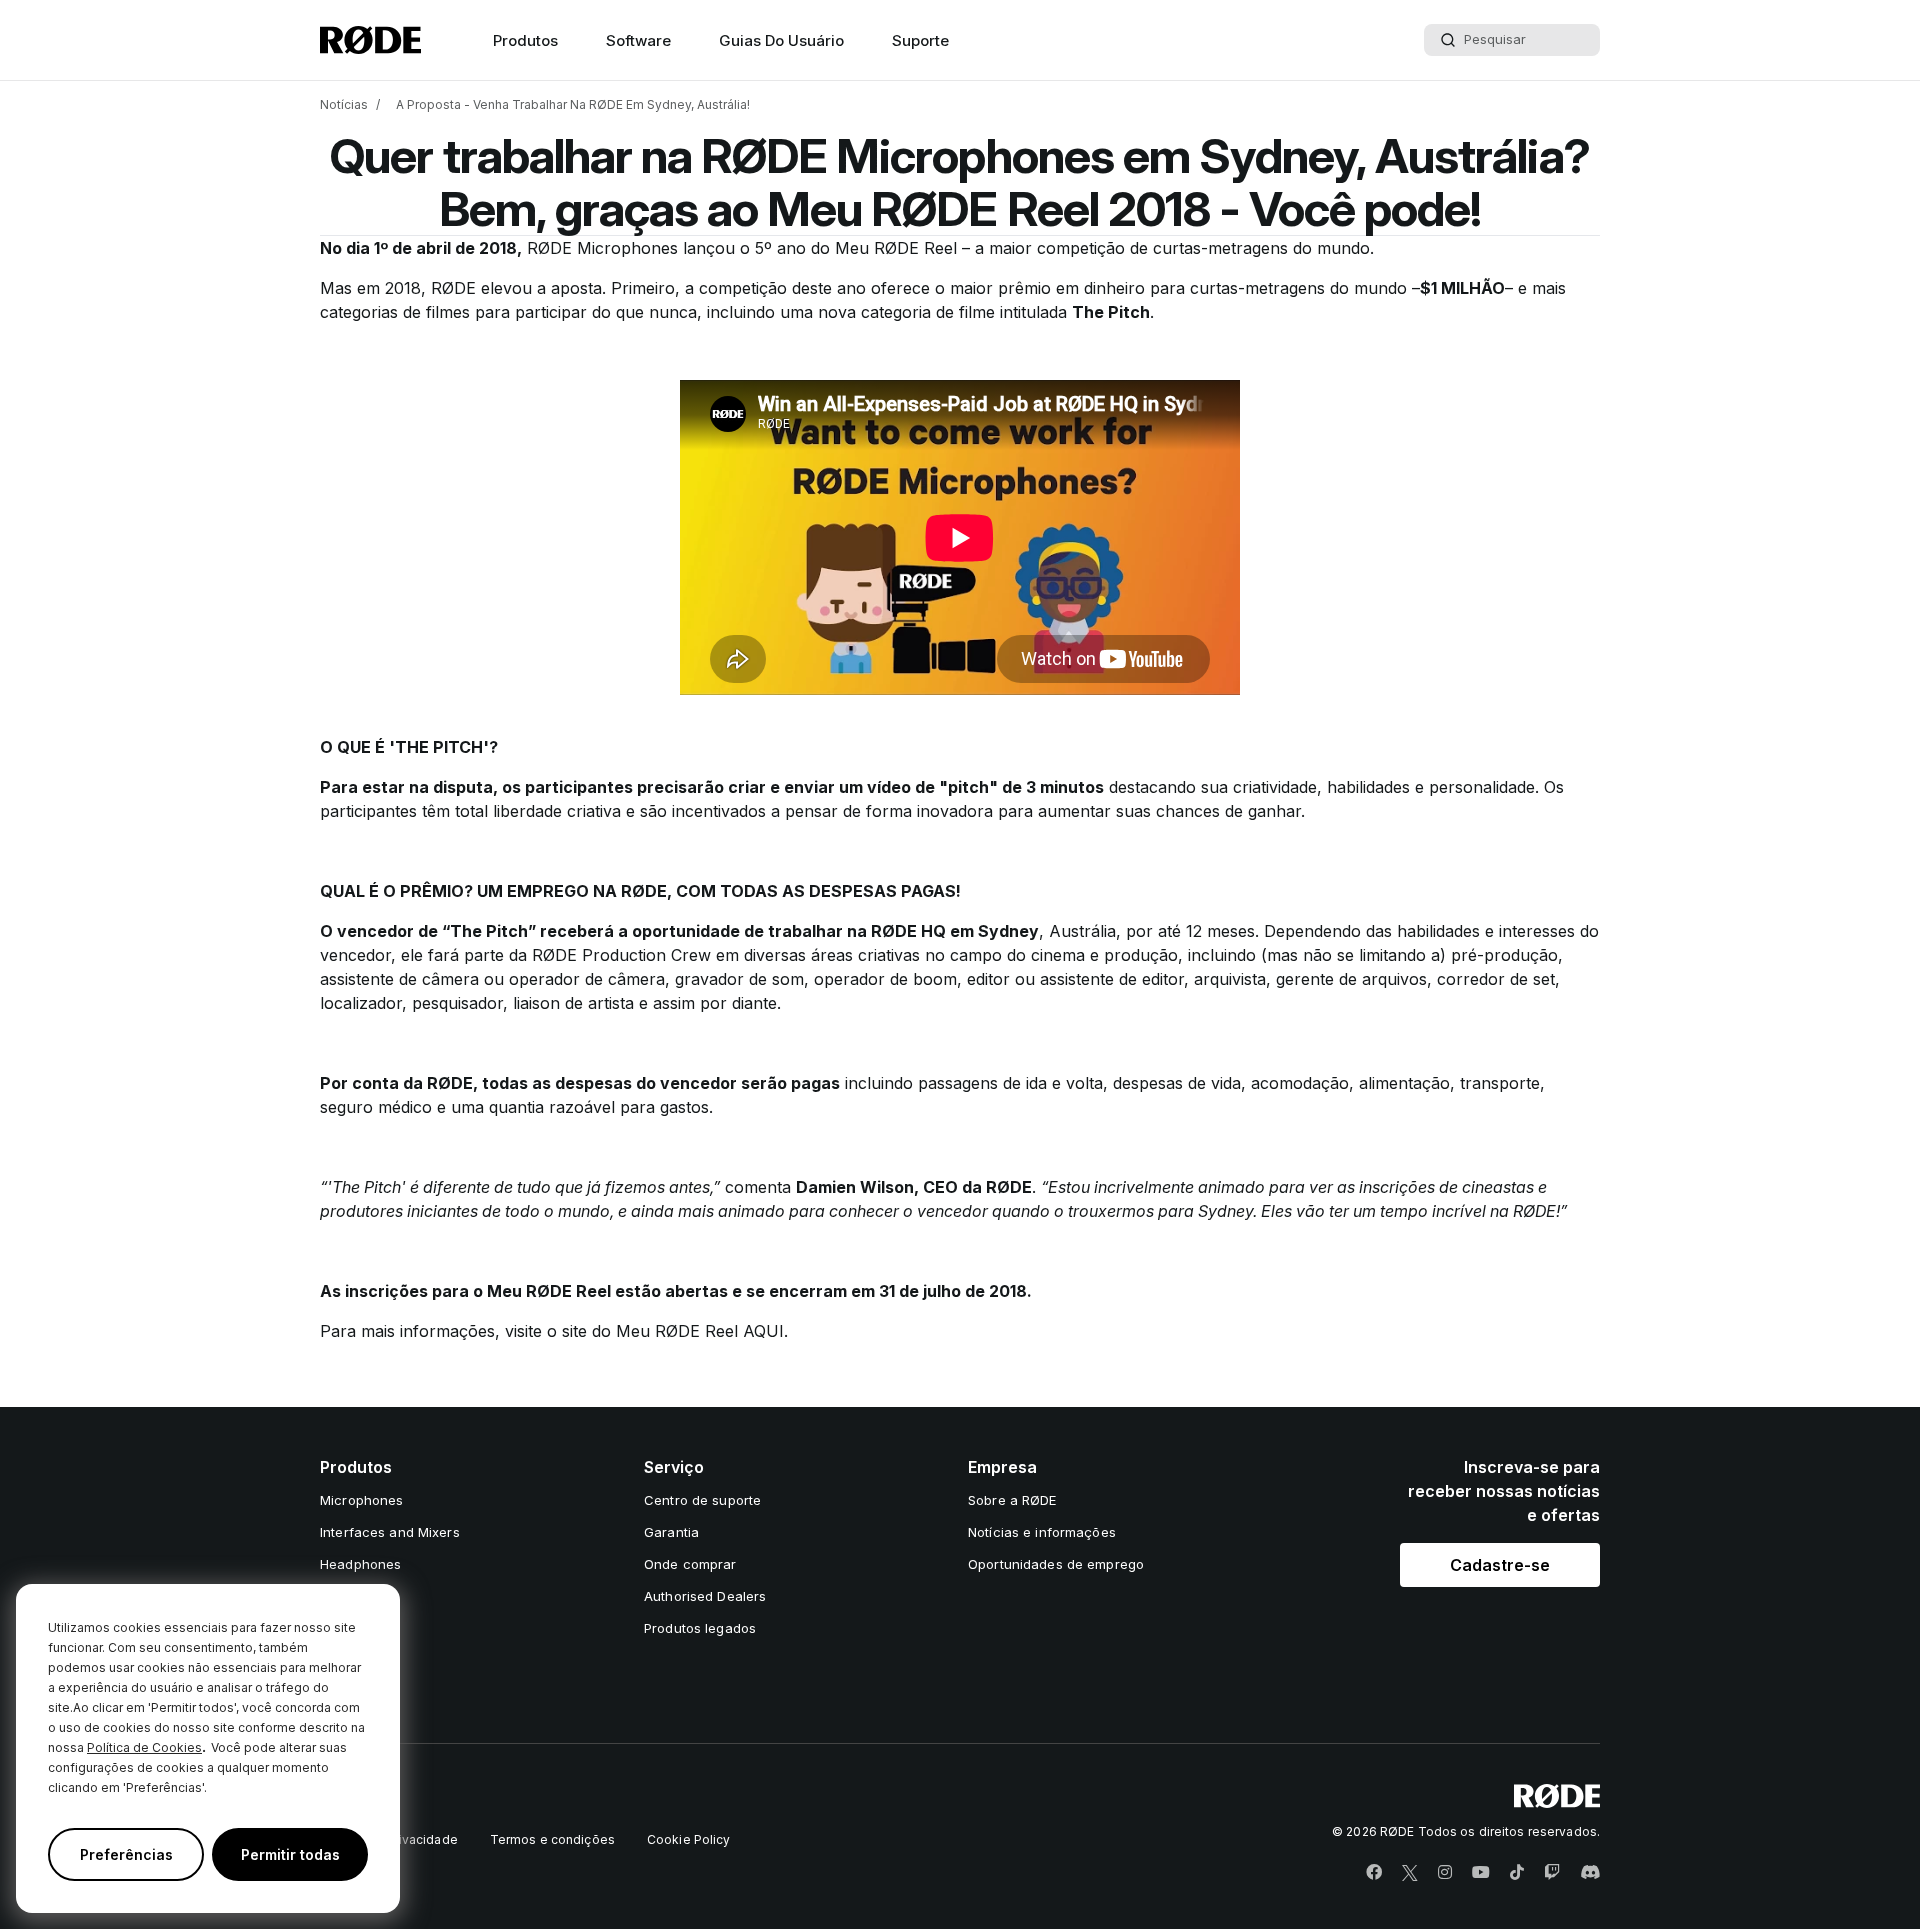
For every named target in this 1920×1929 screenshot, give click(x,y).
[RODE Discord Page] (1590, 1873)
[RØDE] (370, 40)
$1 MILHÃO (1462, 288)
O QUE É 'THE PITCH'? (409, 747)
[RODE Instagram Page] (1445, 1873)
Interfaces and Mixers (390, 1532)
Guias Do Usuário (781, 40)
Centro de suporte (702, 1500)
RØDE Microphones (605, 248)
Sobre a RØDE (1012, 1500)
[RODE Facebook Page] (1374, 1873)
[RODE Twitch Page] (1552, 1873)
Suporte (920, 40)
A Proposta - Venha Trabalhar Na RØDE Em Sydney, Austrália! (573, 104)
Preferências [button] (126, 1854)
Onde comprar (690, 1564)
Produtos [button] (525, 40)
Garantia (671, 1532)
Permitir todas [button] (290, 1854)
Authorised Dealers (705, 1596)
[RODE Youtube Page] (1481, 1873)
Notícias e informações (1042, 1532)
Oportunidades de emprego (1056, 1564)
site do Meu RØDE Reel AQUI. (675, 1331)
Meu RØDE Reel (896, 248)
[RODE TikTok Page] (1517, 1873)
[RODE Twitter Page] (1410, 1873)
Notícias (344, 104)
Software (638, 40)
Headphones (360, 1564)
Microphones (361, 1500)
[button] (1500, 1565)
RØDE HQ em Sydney (955, 931)
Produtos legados (700, 1628)
